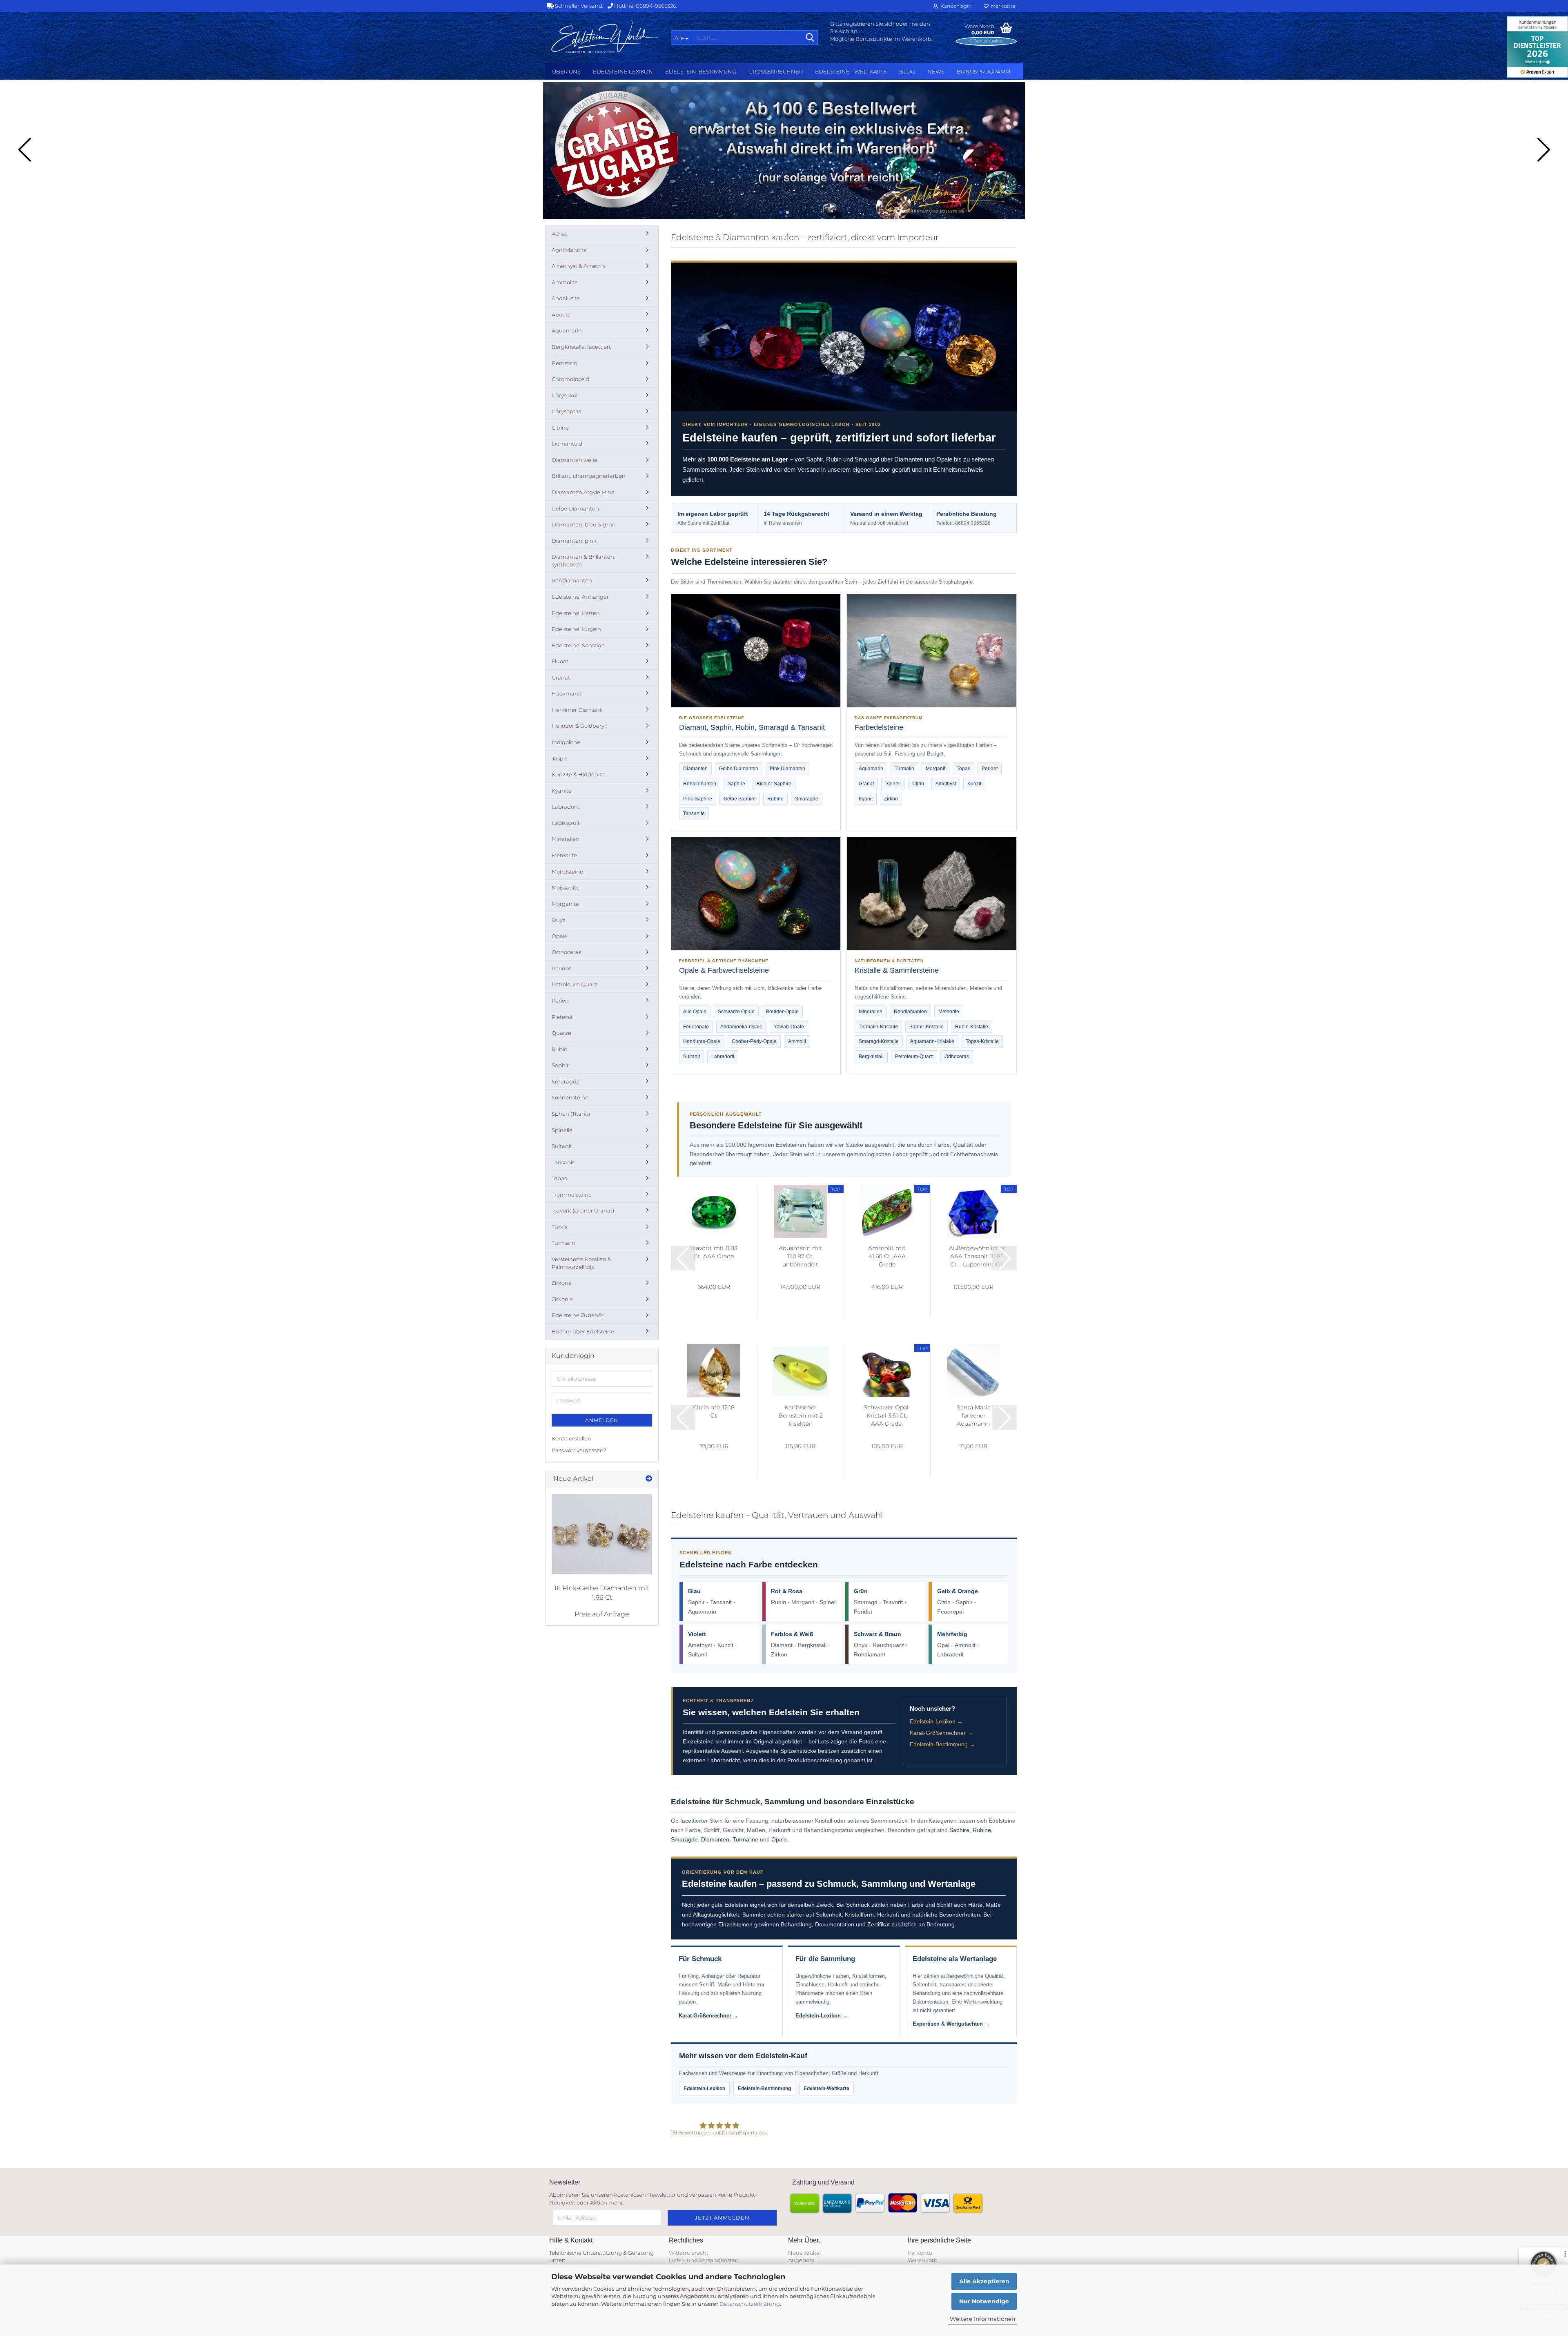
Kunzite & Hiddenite (578, 774)
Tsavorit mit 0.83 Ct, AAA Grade (714, 1252)
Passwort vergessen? (579, 1450)
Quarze (561, 1033)
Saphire (736, 784)
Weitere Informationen (982, 2319)
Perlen (560, 1001)
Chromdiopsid (570, 379)
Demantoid (567, 444)
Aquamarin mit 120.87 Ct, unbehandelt (801, 1256)
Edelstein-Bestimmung (701, 71)
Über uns (566, 71)
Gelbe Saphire (740, 799)
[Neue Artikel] (649, 1479)
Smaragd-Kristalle (879, 1041)
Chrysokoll (565, 395)
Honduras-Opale (702, 1041)
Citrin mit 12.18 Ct (714, 1411)
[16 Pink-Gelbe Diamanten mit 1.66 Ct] (602, 1534)
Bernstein (565, 363)
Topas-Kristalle (982, 1041)
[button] (781, 212)
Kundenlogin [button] (955, 6)
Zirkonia (562, 1299)
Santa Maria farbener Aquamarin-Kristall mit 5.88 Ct (974, 1416)
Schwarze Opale (736, 1012)
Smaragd (866, 1602)
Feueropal (950, 1612)
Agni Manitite (569, 250)
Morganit (935, 769)
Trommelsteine (572, 1195)
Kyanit (866, 799)
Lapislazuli (565, 823)
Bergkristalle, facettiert (581, 347)
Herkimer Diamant (577, 710)
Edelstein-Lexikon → (936, 1721)
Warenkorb (923, 2260)
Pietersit (562, 1017)
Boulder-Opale (782, 1012)
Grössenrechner (776, 71)
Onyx (861, 1645)
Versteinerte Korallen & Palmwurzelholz (581, 1263)
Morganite (565, 904)
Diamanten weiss (575, 460)
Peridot (990, 769)
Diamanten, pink (574, 541)
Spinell (893, 784)
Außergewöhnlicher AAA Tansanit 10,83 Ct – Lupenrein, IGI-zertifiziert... (977, 1256)
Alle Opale (695, 1012)
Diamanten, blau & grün (584, 524)
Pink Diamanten (787, 769)
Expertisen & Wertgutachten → (951, 2024)
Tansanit (721, 1602)
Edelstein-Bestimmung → (942, 1744)
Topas (963, 769)
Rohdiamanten (700, 784)
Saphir (696, 1602)
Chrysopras (566, 411)
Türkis (559, 1227)
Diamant (782, 1645)
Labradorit (723, 1057)
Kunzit (974, 784)
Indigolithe (566, 742)
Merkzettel (1003, 6)
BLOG (907, 71)
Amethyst (946, 784)
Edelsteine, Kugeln (576, 629)
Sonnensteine (570, 1097)
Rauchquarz (888, 1645)
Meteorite (949, 1012)
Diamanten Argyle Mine (583, 492)
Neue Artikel (804, 2253)
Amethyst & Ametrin (578, 266)
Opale (779, 1839)
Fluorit (560, 661)
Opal (943, 1645)
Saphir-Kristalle (927, 1027)
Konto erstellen (571, 1438)
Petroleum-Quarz (914, 1057)
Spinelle (562, 1130)
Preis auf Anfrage (602, 1614)
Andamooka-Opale (741, 1027)
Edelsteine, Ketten (576, 613)
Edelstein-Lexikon (704, 2089)
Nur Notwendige (984, 2301)
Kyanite (562, 791)
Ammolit (797, 1041)
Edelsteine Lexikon (623, 71)
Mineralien (871, 1012)
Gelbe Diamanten (739, 769)
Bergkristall (871, 1057)
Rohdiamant (870, 1654)
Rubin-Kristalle (972, 1027)
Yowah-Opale (789, 1027)
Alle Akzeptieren (984, 2281)
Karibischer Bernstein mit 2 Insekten (801, 1415)
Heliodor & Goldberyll (579, 726)
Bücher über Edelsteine (583, 1331)
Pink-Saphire (698, 799)
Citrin (918, 784)
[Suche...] (810, 38)
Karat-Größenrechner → (941, 1733)
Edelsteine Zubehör (578, 1315)
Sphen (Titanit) (571, 1114)
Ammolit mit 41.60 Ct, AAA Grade (887, 1256)
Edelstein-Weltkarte (826, 2089)
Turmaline (745, 1839)
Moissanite (566, 887)
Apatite (561, 314)
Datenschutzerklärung (750, 2304)
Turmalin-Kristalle (878, 1027)
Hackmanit (567, 693)
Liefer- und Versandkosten (704, 2260)
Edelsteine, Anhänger (580, 597)
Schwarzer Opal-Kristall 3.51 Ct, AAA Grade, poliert (887, 1416)
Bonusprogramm (983, 71)
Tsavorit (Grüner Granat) (583, 1210)
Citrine (560, 428)
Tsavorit (893, 1602)
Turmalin (904, 769)
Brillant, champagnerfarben (589, 476)
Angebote (801, 2260)
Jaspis (559, 758)
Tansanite (694, 814)
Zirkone (562, 1283)
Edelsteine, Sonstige (578, 645)
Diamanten (695, 769)
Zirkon (891, 799)
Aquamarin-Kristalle (932, 1041)
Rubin (778, 1602)
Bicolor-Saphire (774, 784)
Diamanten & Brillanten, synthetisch (584, 561)
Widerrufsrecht (689, 2253)
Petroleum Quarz (575, 984)
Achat (559, 234)
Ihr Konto (920, 2253)
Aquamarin (871, 769)
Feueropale (696, 1027)
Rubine (775, 799)
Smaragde (807, 799)
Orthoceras (957, 1057)
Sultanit (692, 1057)
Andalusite (566, 298)
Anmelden (602, 1420)
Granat (866, 784)
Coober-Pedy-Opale (754, 1041)
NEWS (936, 71)
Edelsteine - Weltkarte (851, 71)
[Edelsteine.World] (605, 37)
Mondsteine (567, 872)
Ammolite (565, 282)
